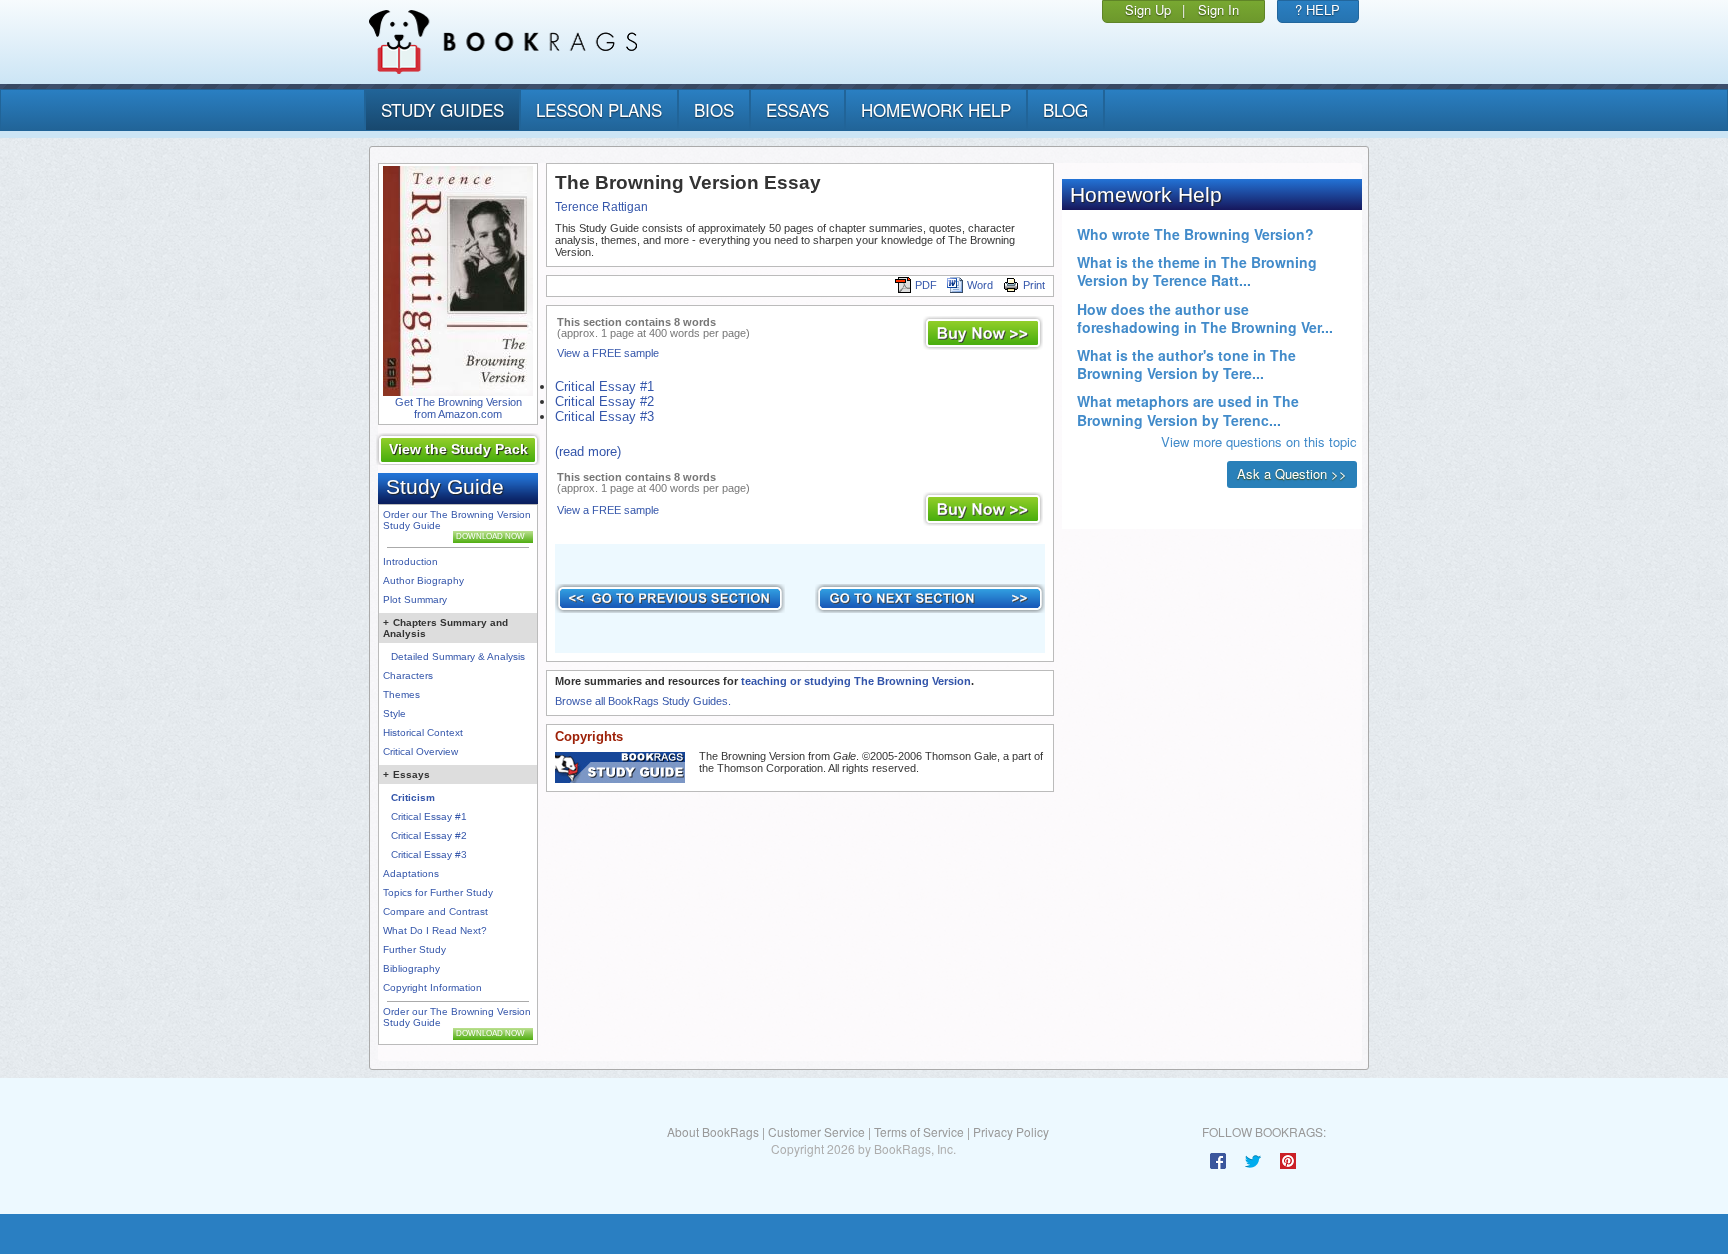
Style (394, 713)
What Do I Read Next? (435, 930)
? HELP (1317, 9)
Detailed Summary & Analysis (458, 656)
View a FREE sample (608, 353)
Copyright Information (432, 987)
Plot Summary (415, 599)
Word (980, 285)
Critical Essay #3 (429, 854)
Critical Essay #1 (429, 816)
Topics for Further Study (438, 892)
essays (797, 109)
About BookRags (713, 1131)
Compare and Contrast (435, 911)
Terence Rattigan (601, 207)
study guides (442, 109)
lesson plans (599, 109)
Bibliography (411, 968)
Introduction (410, 561)
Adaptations (411, 873)
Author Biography (423, 580)
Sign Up (1148, 9)
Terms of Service (919, 1131)
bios (714, 109)
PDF (926, 285)
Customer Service (816, 1131)
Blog (1065, 109)
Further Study (414, 949)
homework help (936, 109)
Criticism (413, 797)
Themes (401, 694)
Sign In (1218, 9)
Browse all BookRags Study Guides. (643, 701)
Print (1034, 285)
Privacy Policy (1011, 1131)
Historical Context (423, 732)
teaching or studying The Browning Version (856, 681)
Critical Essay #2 (429, 835)
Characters (408, 675)
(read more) (588, 451)
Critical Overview (420, 751)
